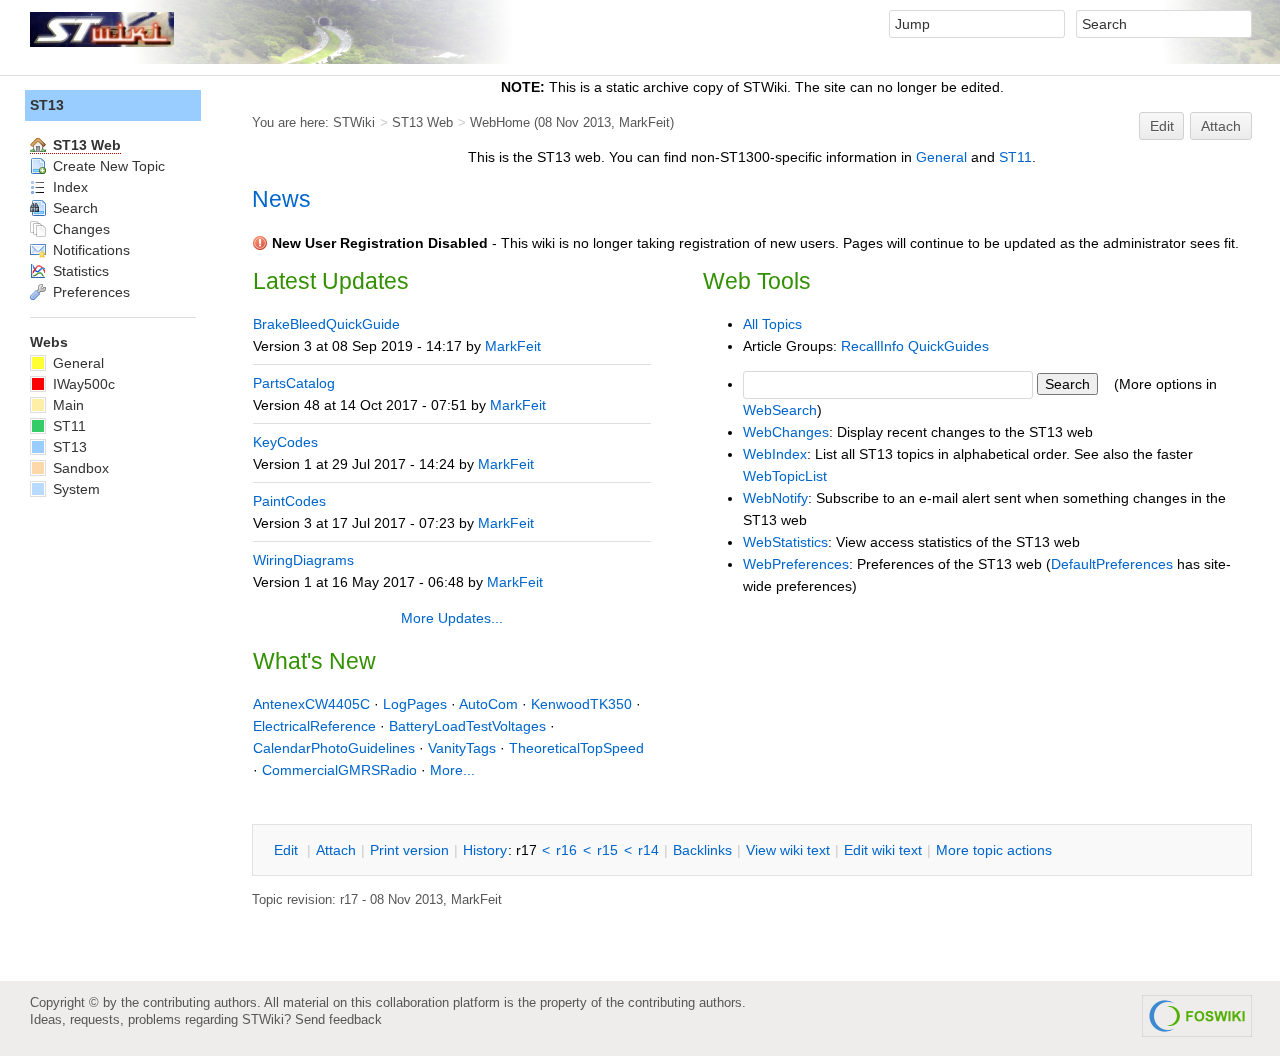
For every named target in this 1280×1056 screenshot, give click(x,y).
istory (485, 850)
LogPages (415, 704)
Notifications (89, 250)
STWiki (354, 122)
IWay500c (82, 384)
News (281, 199)
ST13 (47, 105)
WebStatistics (785, 542)
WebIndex (775, 454)
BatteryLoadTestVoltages (467, 726)
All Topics (772, 324)
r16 (566, 850)
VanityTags (462, 748)
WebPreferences (796, 564)
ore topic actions (994, 850)
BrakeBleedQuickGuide (326, 324)
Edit (1162, 126)
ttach (336, 850)
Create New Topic (107, 166)
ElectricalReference (314, 726)
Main (66, 405)
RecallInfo (872, 346)
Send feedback (338, 1019)
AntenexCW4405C (311, 704)
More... (452, 770)
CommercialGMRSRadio (339, 770)
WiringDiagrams (303, 560)
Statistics (79, 271)
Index (68, 187)
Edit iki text (883, 850)
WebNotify (775, 498)
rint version (409, 850)
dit (288, 850)
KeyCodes (285, 442)
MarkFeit (644, 122)
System (74, 489)
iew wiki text (788, 850)
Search (73, 208)
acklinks (702, 850)
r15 (607, 850)
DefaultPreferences (1112, 564)
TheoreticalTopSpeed (576, 748)
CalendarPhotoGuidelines (334, 748)
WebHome (500, 122)
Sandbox (79, 468)
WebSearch (780, 410)
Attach (1221, 126)
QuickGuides (948, 346)
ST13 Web (422, 122)
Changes (79, 229)
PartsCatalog (294, 383)
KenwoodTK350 (581, 704)
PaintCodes (289, 501)
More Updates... (452, 618)
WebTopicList (785, 476)
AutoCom (488, 704)
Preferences (89, 292)
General (941, 157)
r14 (648, 850)
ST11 (1015, 157)
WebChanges (786, 432)
